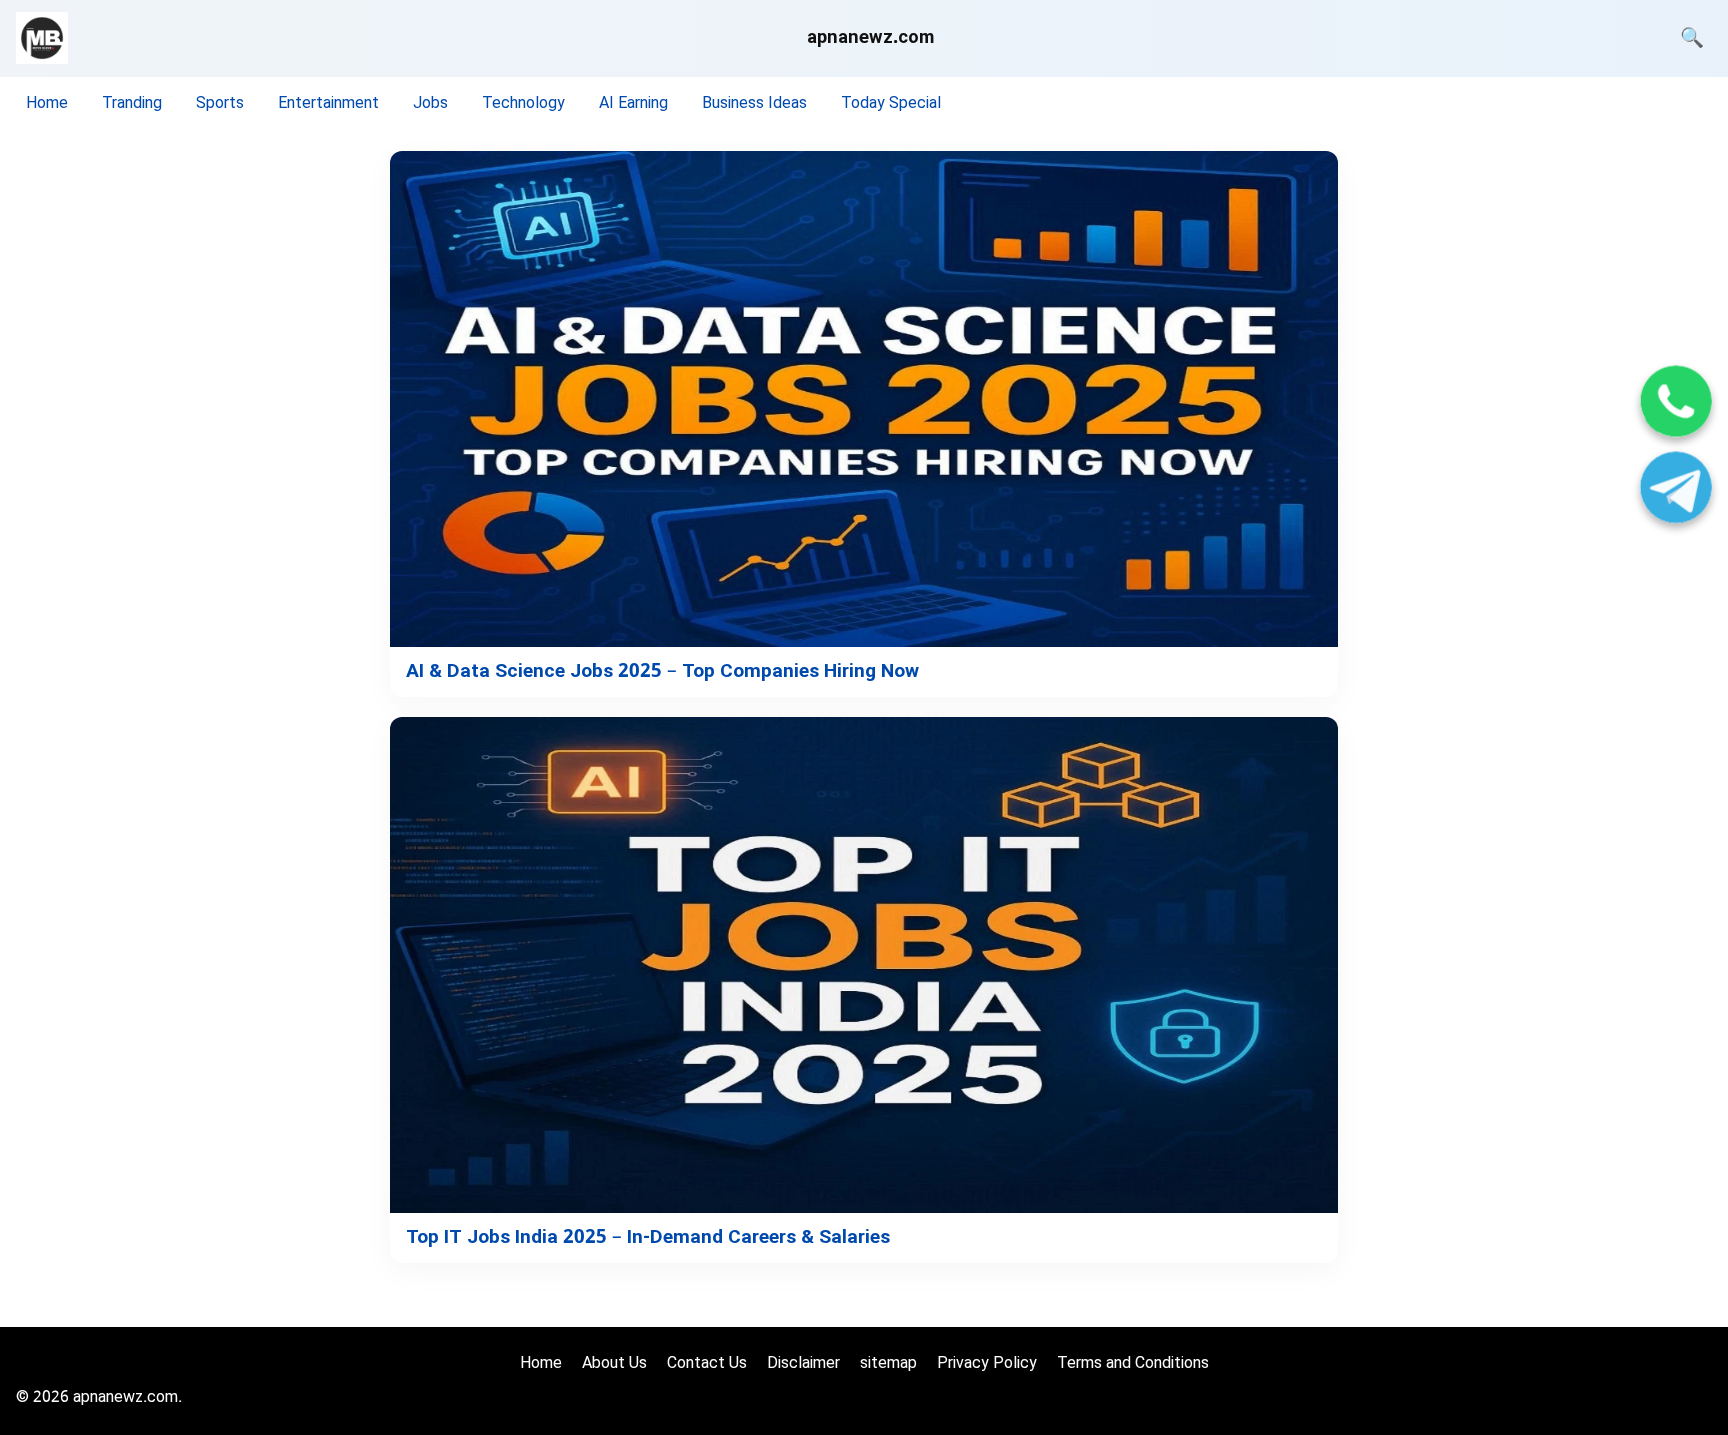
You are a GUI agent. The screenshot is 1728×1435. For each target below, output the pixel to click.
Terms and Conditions (1133, 1364)
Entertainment (328, 104)
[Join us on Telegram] (1676, 490)
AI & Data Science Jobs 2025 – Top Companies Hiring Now (662, 672)
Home (47, 104)
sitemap (888, 1364)
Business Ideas (754, 104)
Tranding (132, 104)
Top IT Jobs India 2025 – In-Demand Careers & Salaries (648, 1238)
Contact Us (707, 1364)
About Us (614, 1364)
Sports (220, 104)
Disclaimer (803, 1364)
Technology (523, 104)
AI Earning (633, 104)
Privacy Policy (987, 1364)
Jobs (430, 104)
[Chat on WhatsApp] (1676, 404)
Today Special (891, 104)
